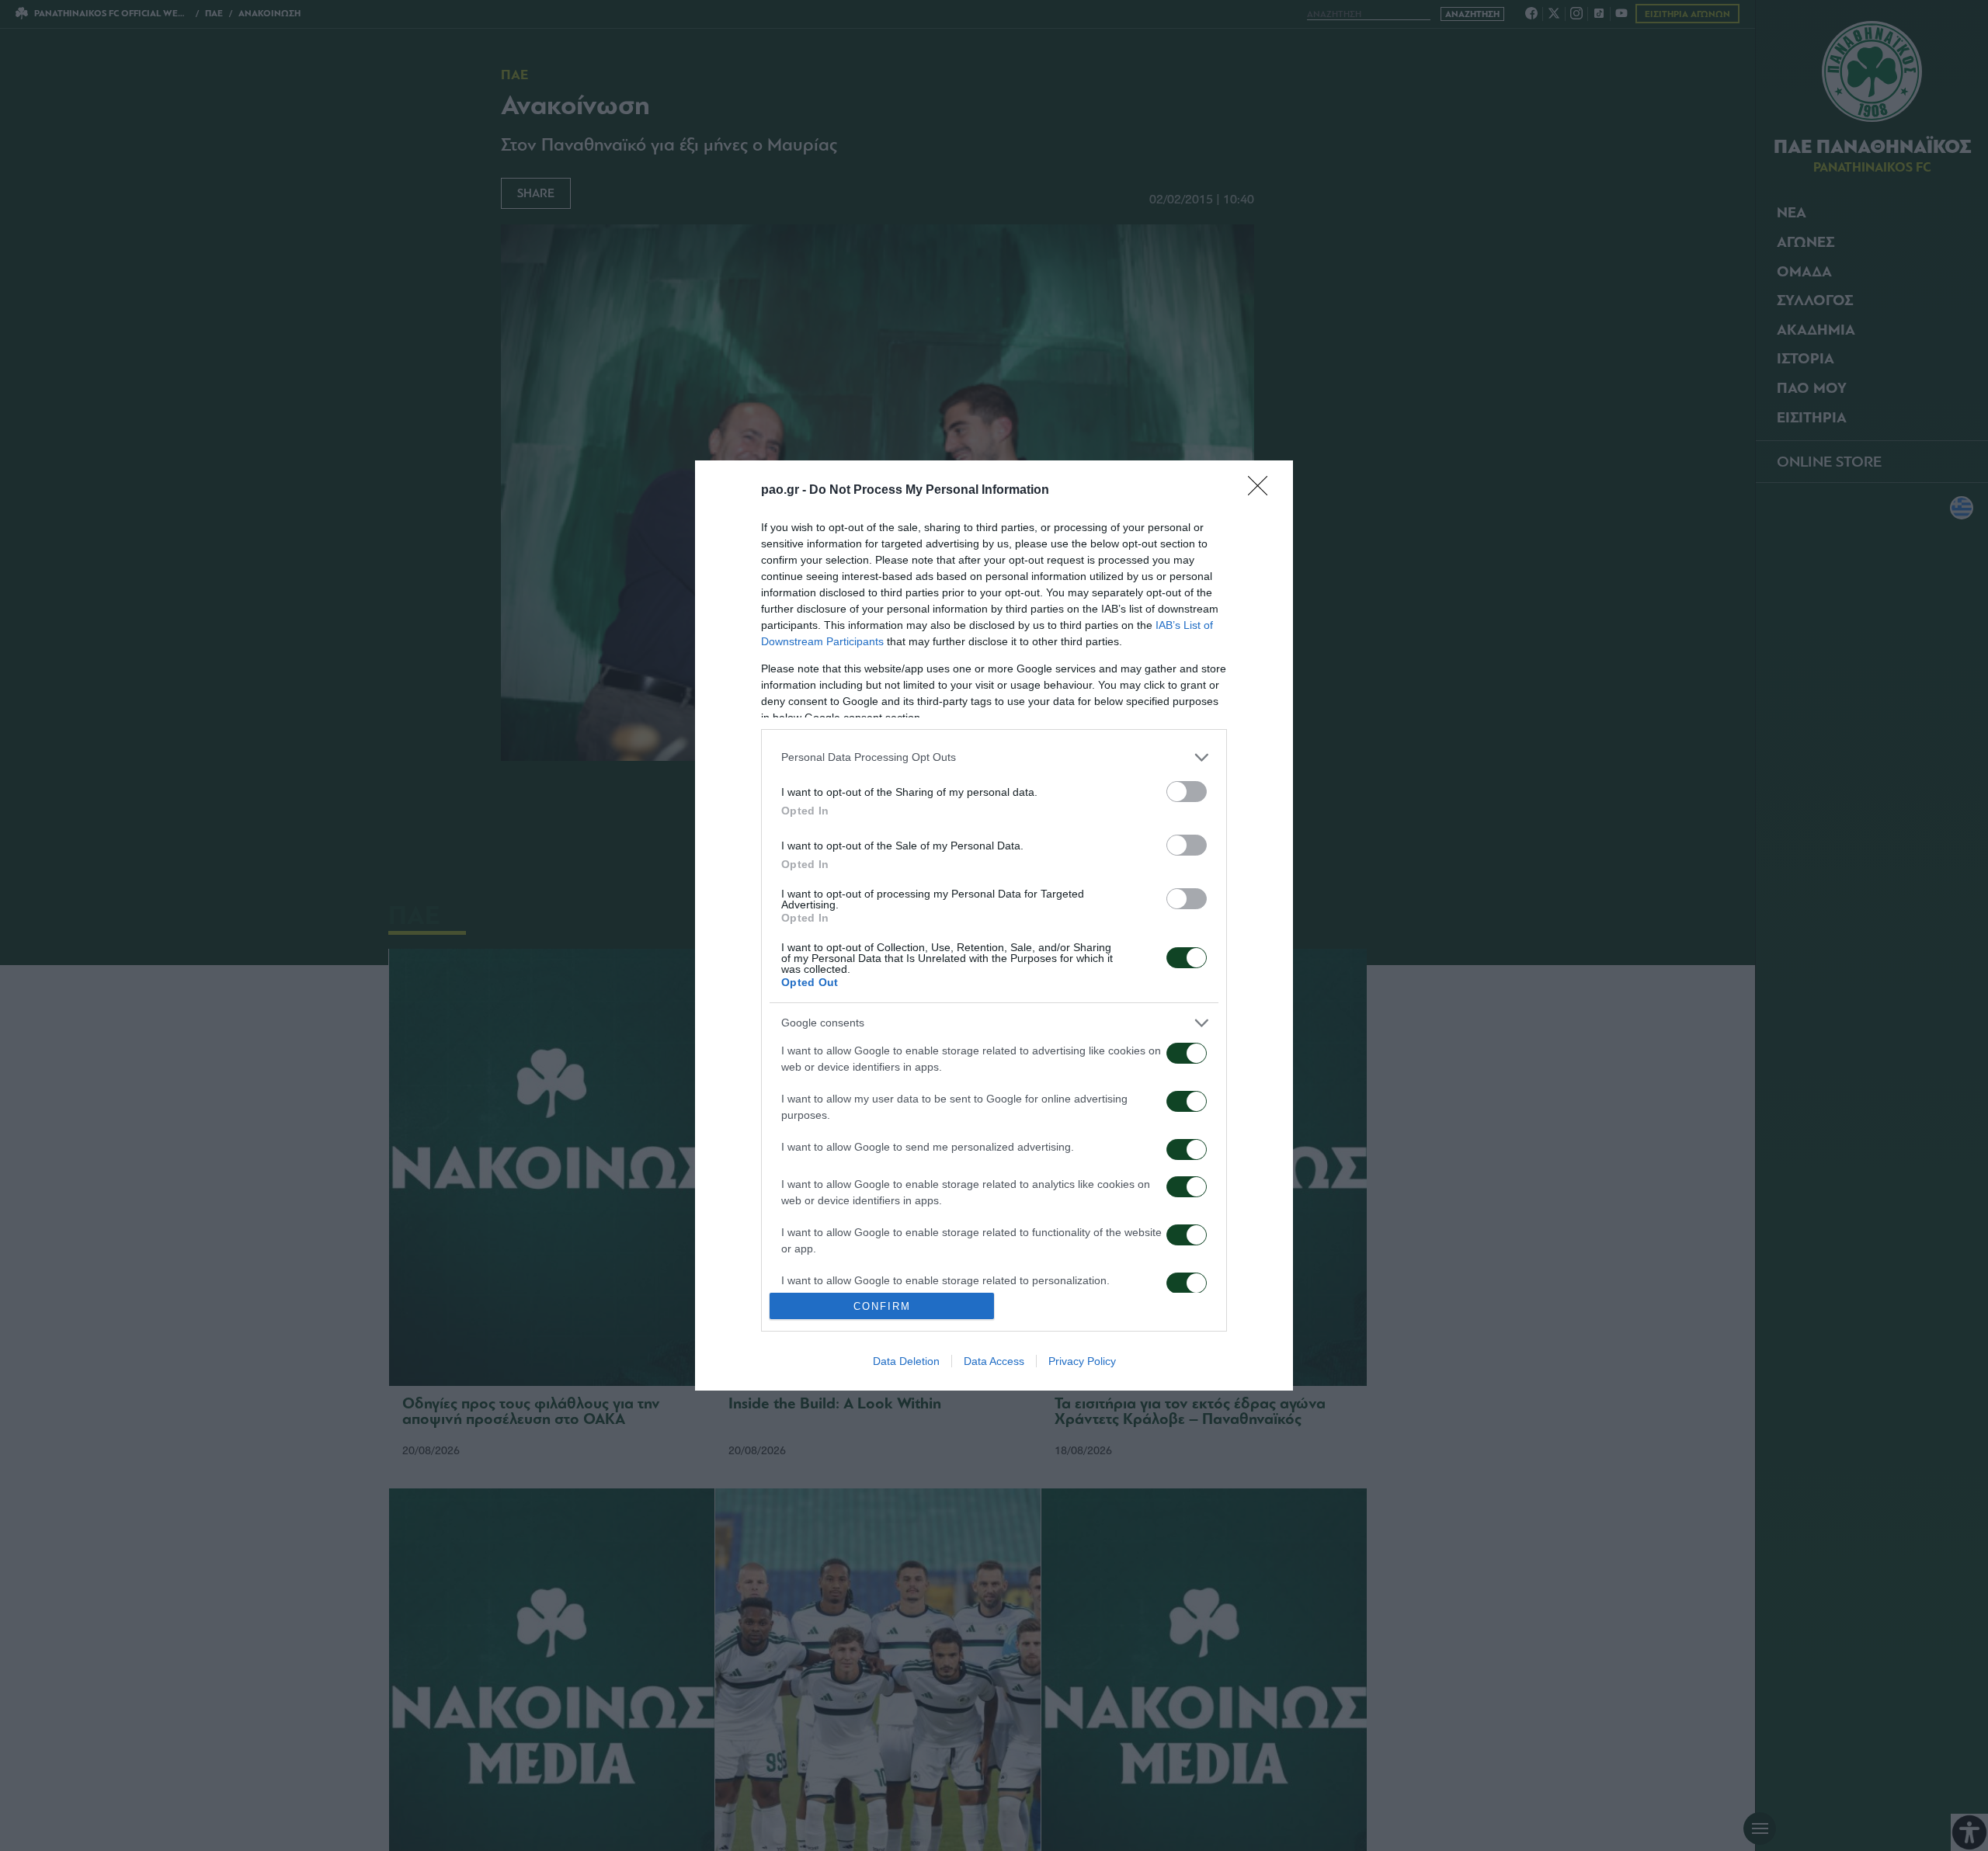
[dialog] (994, 925)
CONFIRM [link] (882, 1306)
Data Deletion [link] (906, 1361)
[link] (1263, 491)
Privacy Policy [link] (1082, 1361)
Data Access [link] (994, 1361)
